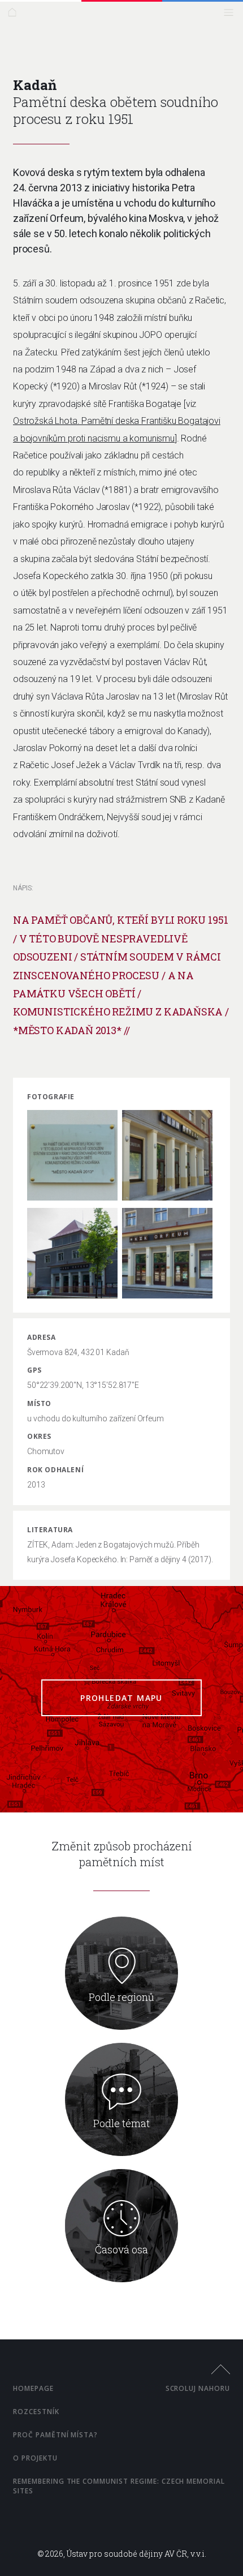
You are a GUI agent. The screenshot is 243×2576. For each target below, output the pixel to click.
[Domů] (15, 15)
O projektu (35, 2458)
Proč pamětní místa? (55, 2435)
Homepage (33, 2388)
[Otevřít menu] (231, 15)
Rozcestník (36, 2412)
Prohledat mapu (121, 1698)
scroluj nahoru (198, 2388)
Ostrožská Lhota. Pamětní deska (77, 421)
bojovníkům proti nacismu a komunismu (97, 438)
